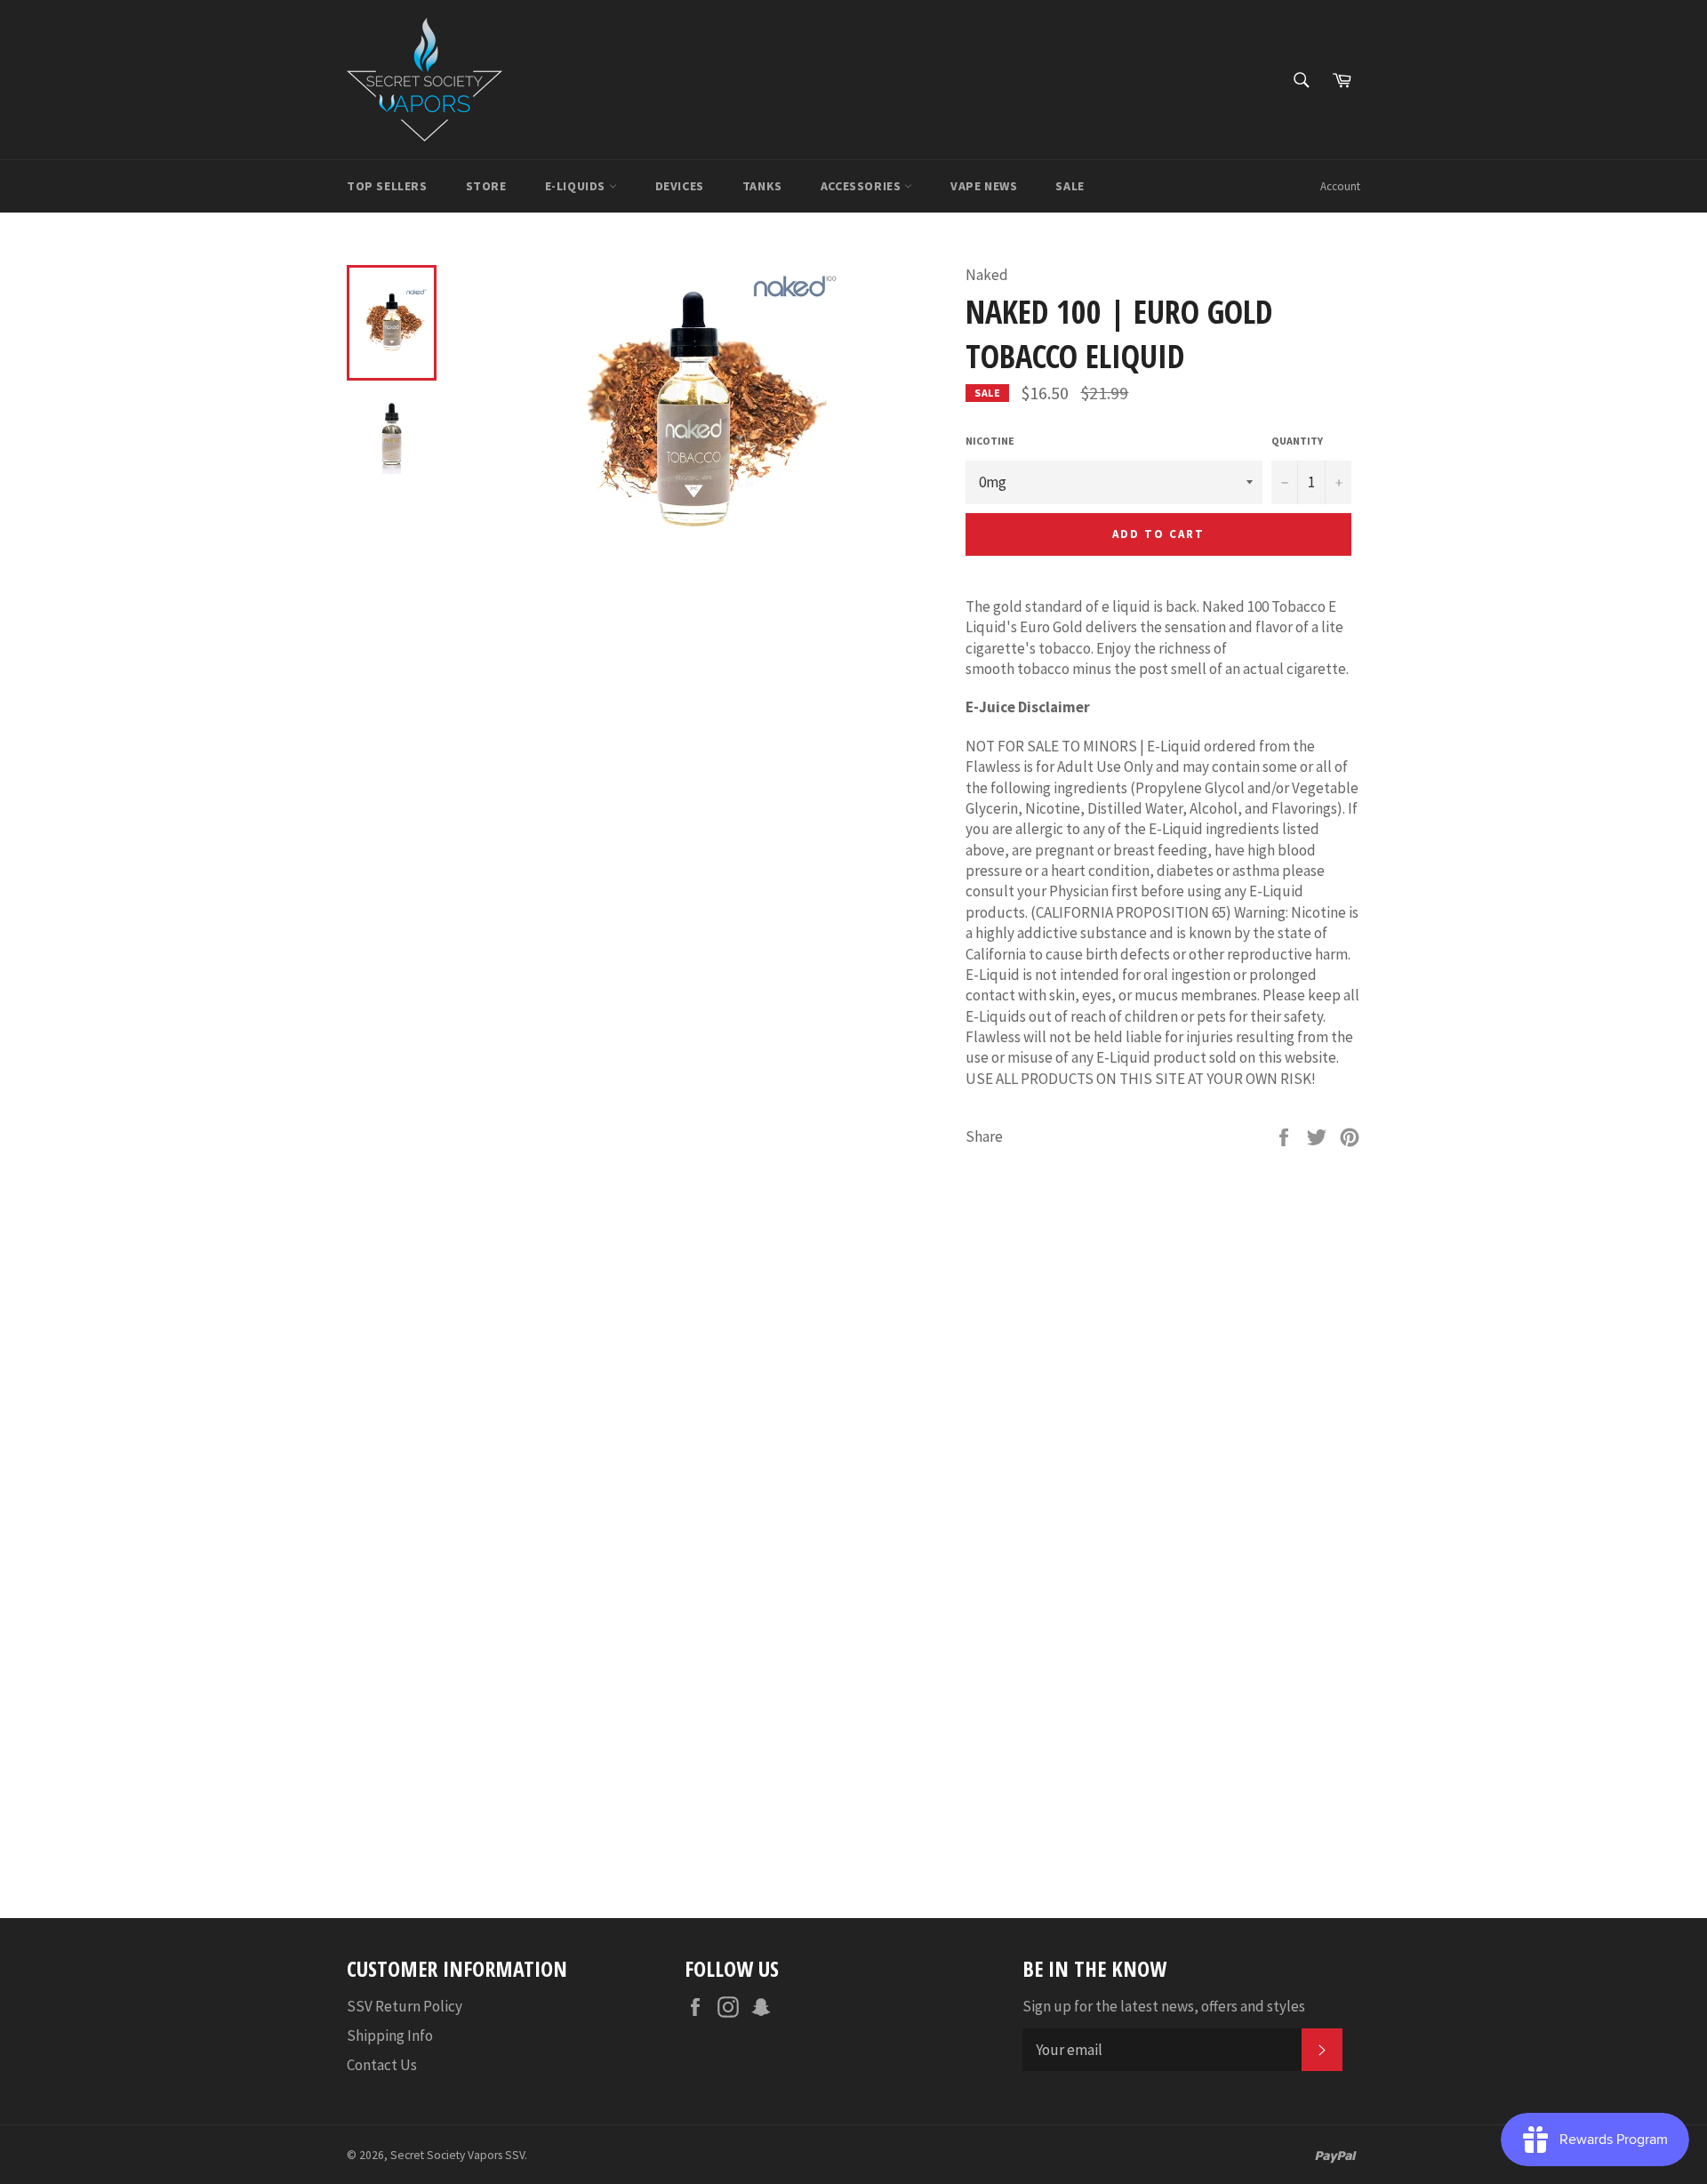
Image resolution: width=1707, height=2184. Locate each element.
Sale (1070, 186)
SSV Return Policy (405, 2006)
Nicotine (990, 441)
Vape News (984, 186)
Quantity (1297, 441)
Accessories (862, 186)
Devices (680, 186)
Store (486, 186)
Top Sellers (387, 186)
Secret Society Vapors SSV (457, 2155)
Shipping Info (390, 2035)
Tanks (762, 186)
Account (1340, 186)
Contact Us (382, 2065)
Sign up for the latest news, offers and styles (1164, 2006)
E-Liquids (577, 186)
